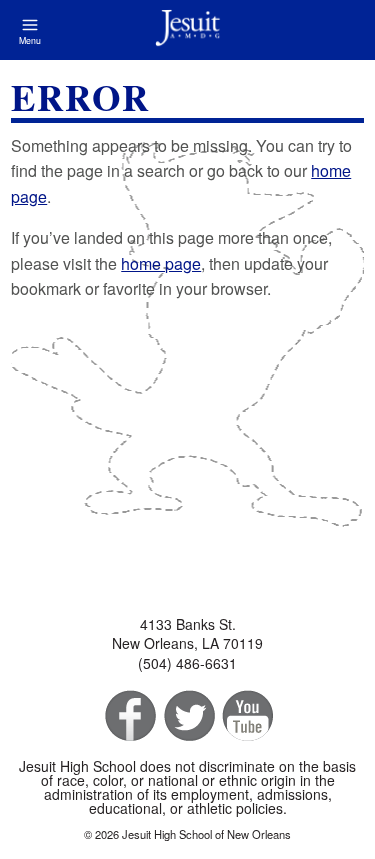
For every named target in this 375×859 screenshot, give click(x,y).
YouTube (246, 716)
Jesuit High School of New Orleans (187, 30)
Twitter (187, 716)
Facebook (128, 716)
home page (161, 263)
